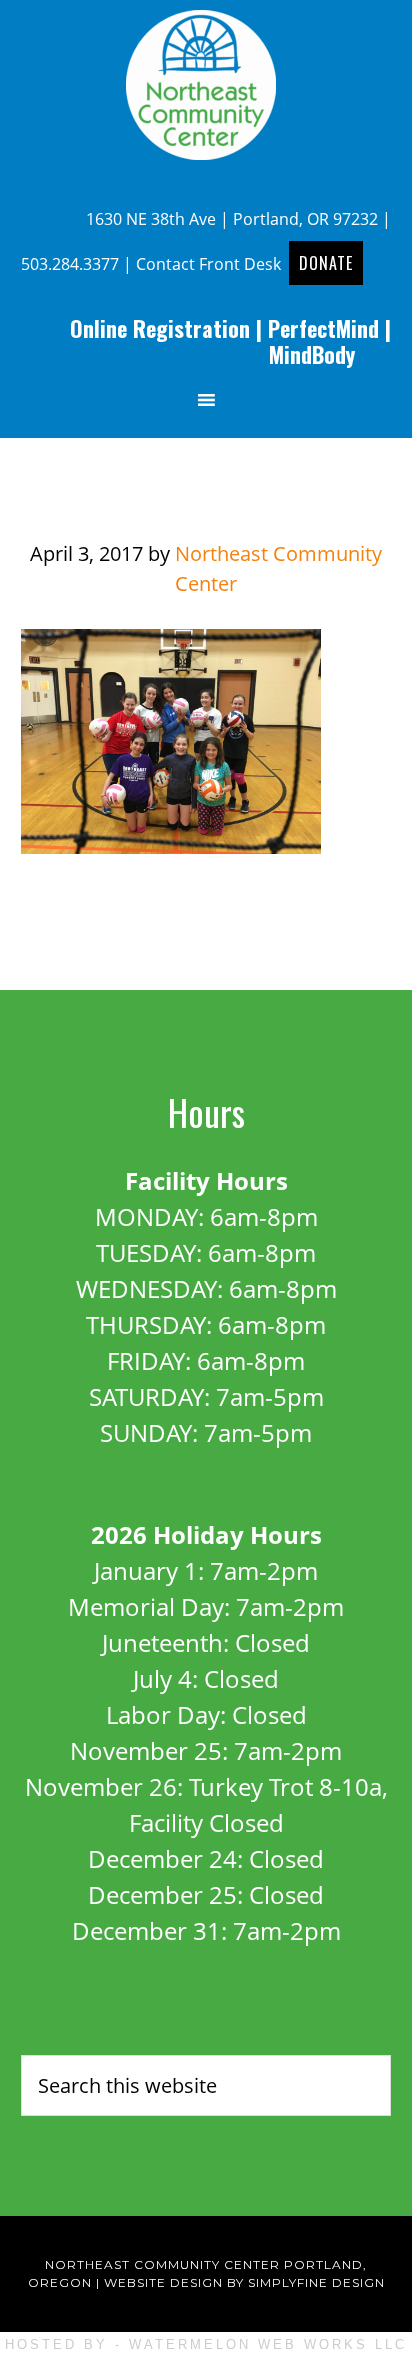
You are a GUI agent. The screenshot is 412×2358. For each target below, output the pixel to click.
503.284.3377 (70, 264)
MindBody (312, 354)
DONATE (326, 263)
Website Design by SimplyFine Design (244, 2282)
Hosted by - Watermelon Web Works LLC (206, 2344)
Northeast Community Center (206, 85)
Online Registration (160, 328)
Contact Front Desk (208, 264)
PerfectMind (323, 328)
